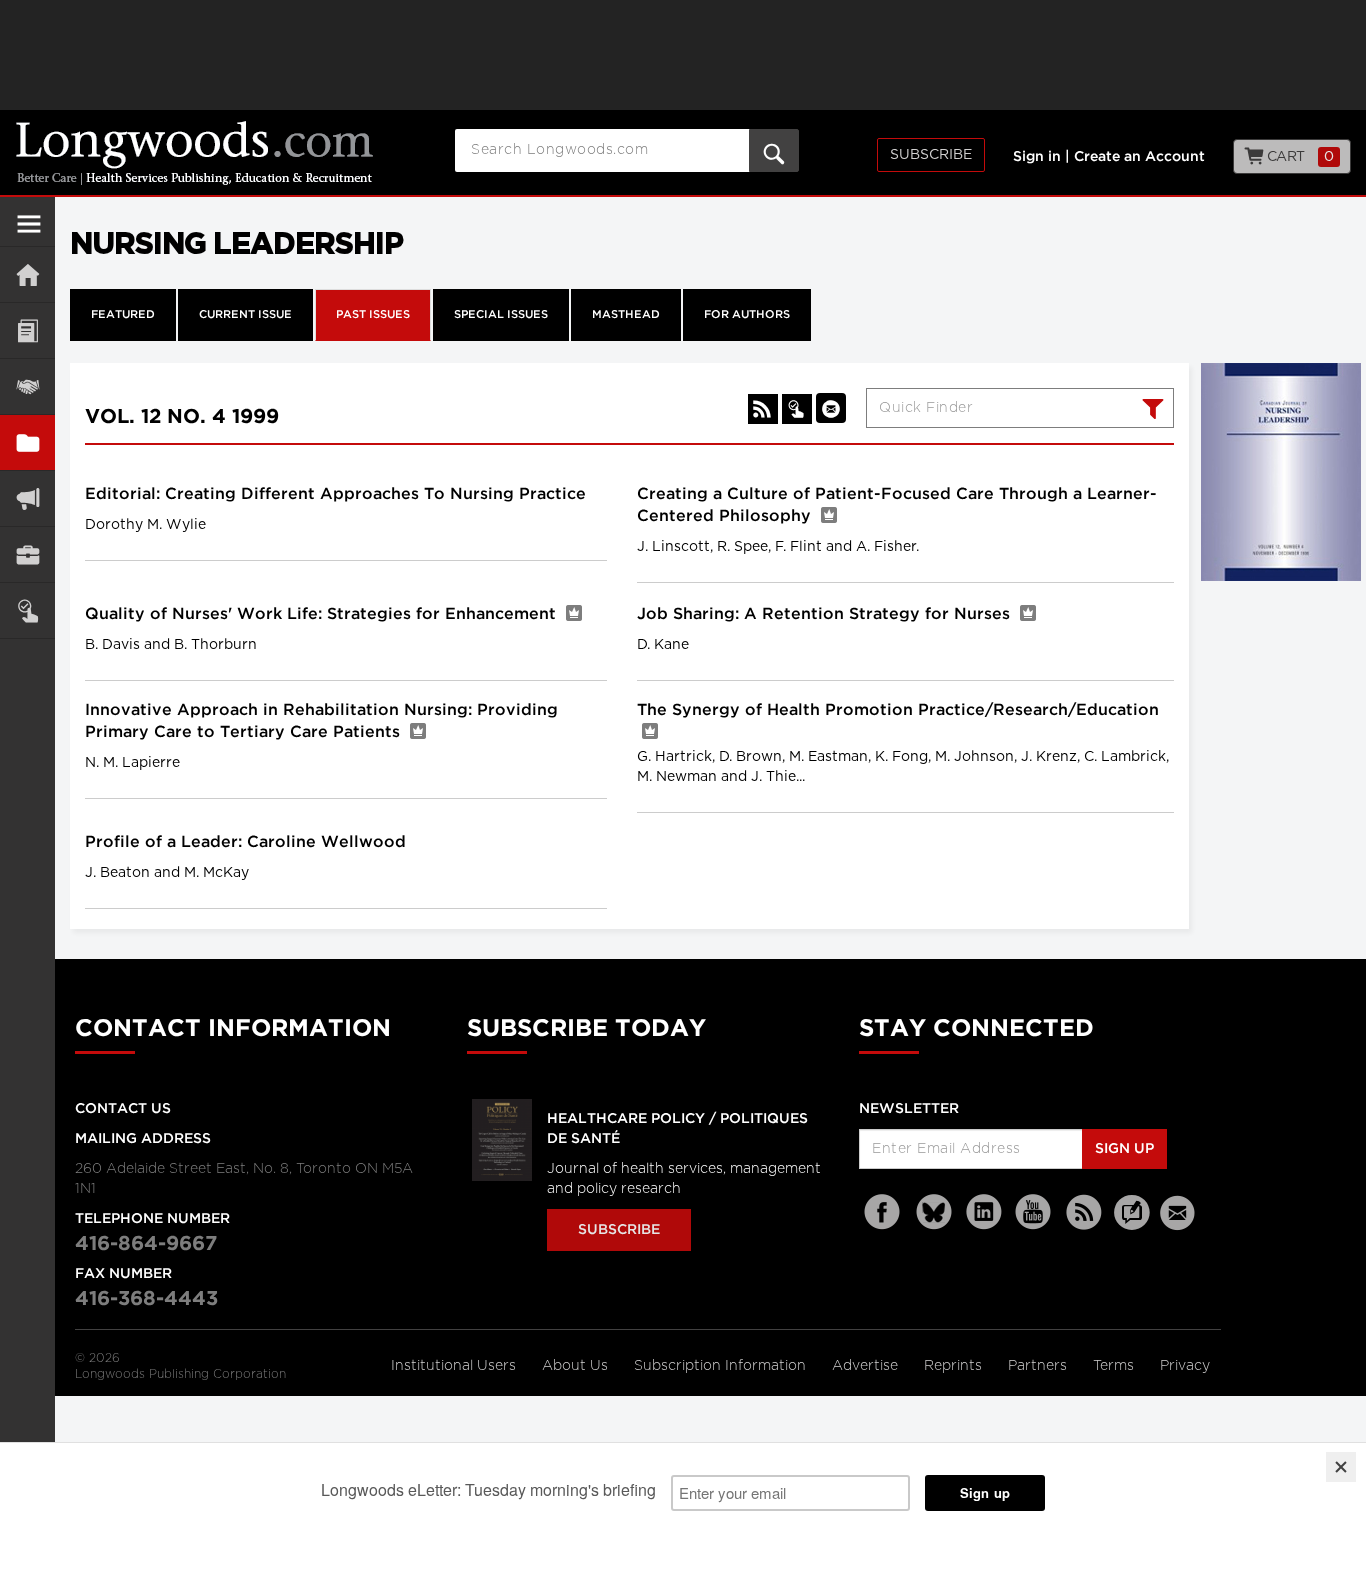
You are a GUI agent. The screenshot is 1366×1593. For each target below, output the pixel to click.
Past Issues (373, 315)
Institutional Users (455, 1366)
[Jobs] (27, 554)
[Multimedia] (27, 498)
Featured (123, 315)
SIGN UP (1124, 1149)
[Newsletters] (1180, 1212)
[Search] (1150, 411)
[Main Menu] (29, 232)
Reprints (955, 1366)
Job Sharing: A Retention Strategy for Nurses (826, 614)
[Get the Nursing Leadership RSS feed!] (763, 409)
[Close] (1341, 1467)
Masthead (626, 315)
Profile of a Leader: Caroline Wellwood (245, 842)
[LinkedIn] (984, 1212)
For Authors (747, 315)
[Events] (27, 386)
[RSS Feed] (1084, 1212)
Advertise (867, 1366)
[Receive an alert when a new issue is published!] (831, 408)
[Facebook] (884, 1212)
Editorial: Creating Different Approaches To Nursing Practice (335, 494)
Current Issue (245, 315)
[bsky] (934, 1212)
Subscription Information (720, 1366)
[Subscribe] (27, 610)
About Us (577, 1366)
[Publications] (27, 442)
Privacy (1185, 1366)
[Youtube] (1034, 1212)
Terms (1115, 1366)
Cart (1298, 157)
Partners (1039, 1366)
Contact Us (123, 1109)
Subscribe (931, 155)
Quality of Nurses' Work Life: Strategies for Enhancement (323, 614)
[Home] (27, 274)
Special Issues (501, 315)
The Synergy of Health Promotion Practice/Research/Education (898, 710)
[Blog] (1132, 1224)
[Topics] (27, 330)
